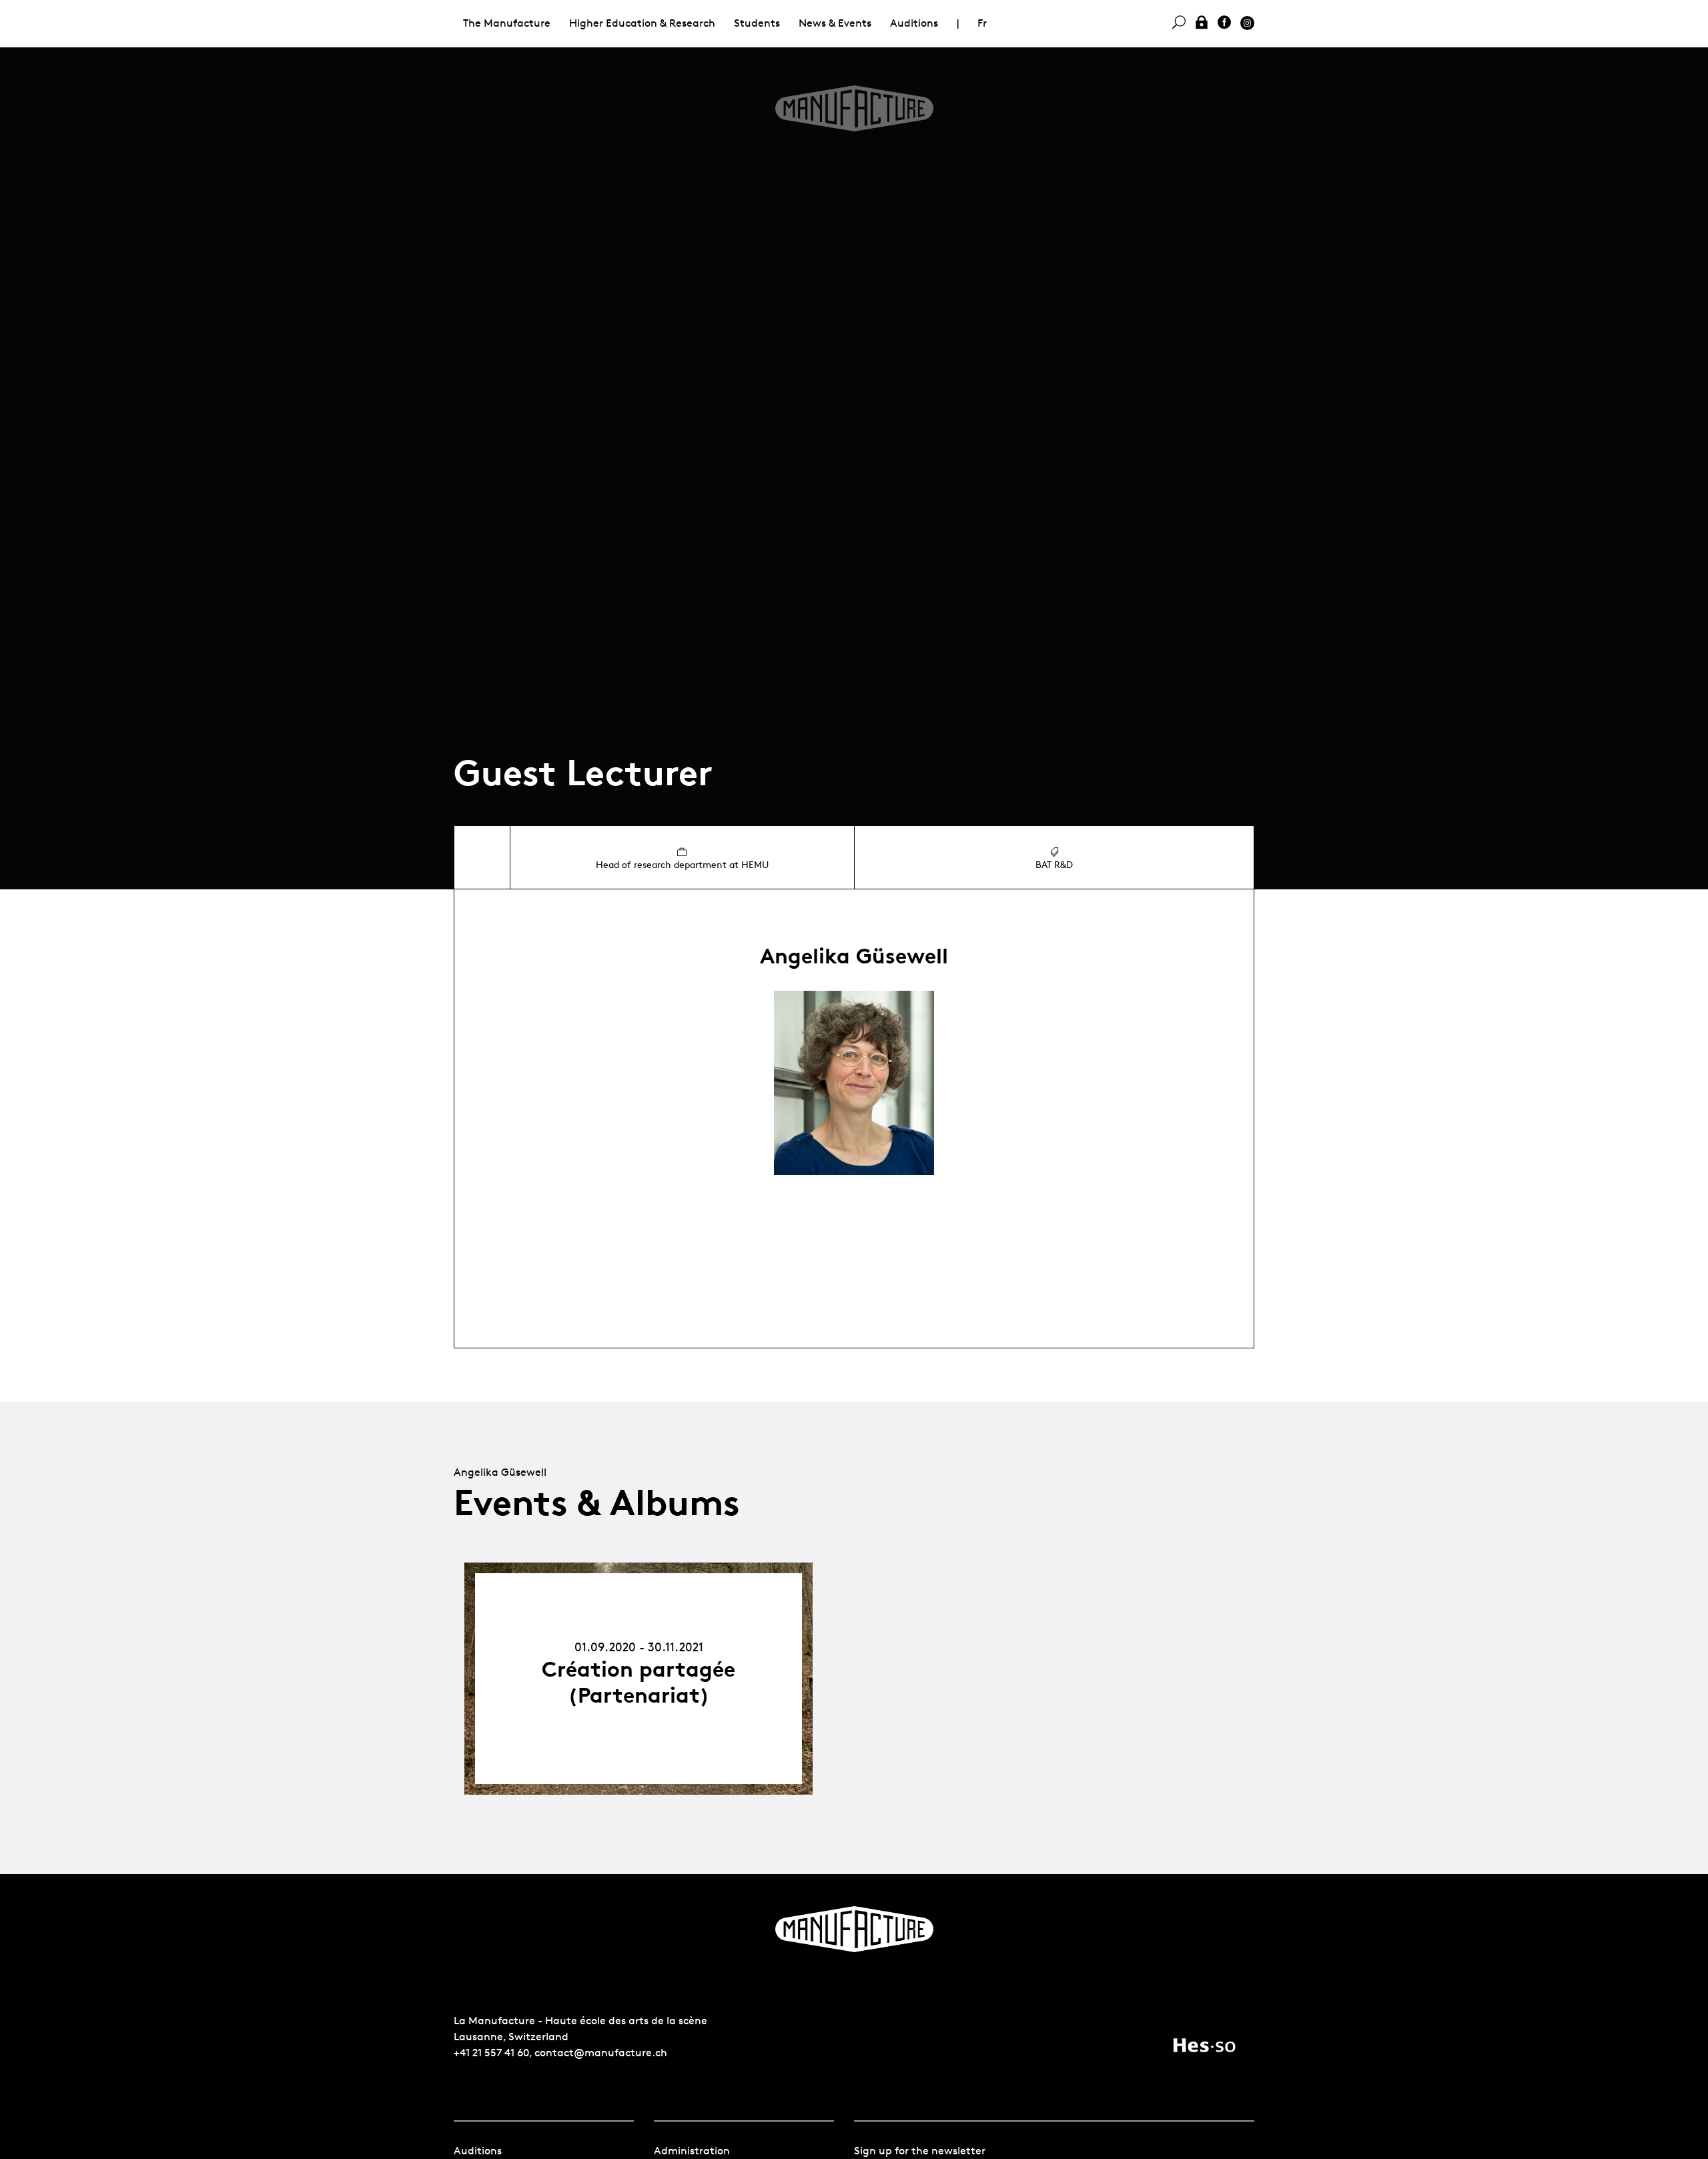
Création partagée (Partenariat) (638, 1682)
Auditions (914, 23)
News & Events (835, 23)
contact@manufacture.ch (601, 2053)
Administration (692, 2151)
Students (757, 23)
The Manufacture (507, 23)
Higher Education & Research (642, 23)
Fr (982, 23)
